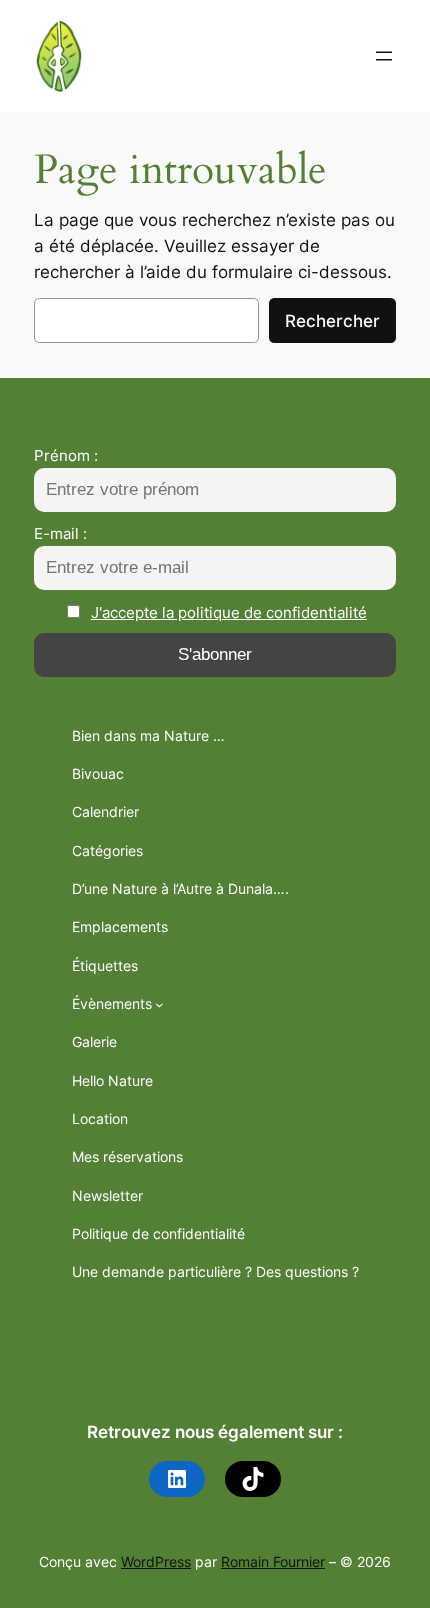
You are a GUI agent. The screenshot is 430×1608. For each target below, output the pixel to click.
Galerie (94, 1041)
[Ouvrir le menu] (384, 56)
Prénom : (66, 455)
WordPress (156, 1561)
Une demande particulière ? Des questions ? (215, 1271)
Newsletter (107, 1195)
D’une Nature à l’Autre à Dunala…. (180, 888)
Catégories (107, 850)
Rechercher (332, 321)
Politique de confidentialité (158, 1233)
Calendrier (105, 811)
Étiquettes (105, 965)
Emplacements (120, 926)
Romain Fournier (273, 1561)
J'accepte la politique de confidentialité (229, 612)
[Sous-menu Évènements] (159, 1004)
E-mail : (60, 533)
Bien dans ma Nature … (148, 735)
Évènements (112, 1003)
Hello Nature (112, 1080)
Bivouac (98, 773)
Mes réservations (127, 1156)
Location (100, 1118)
